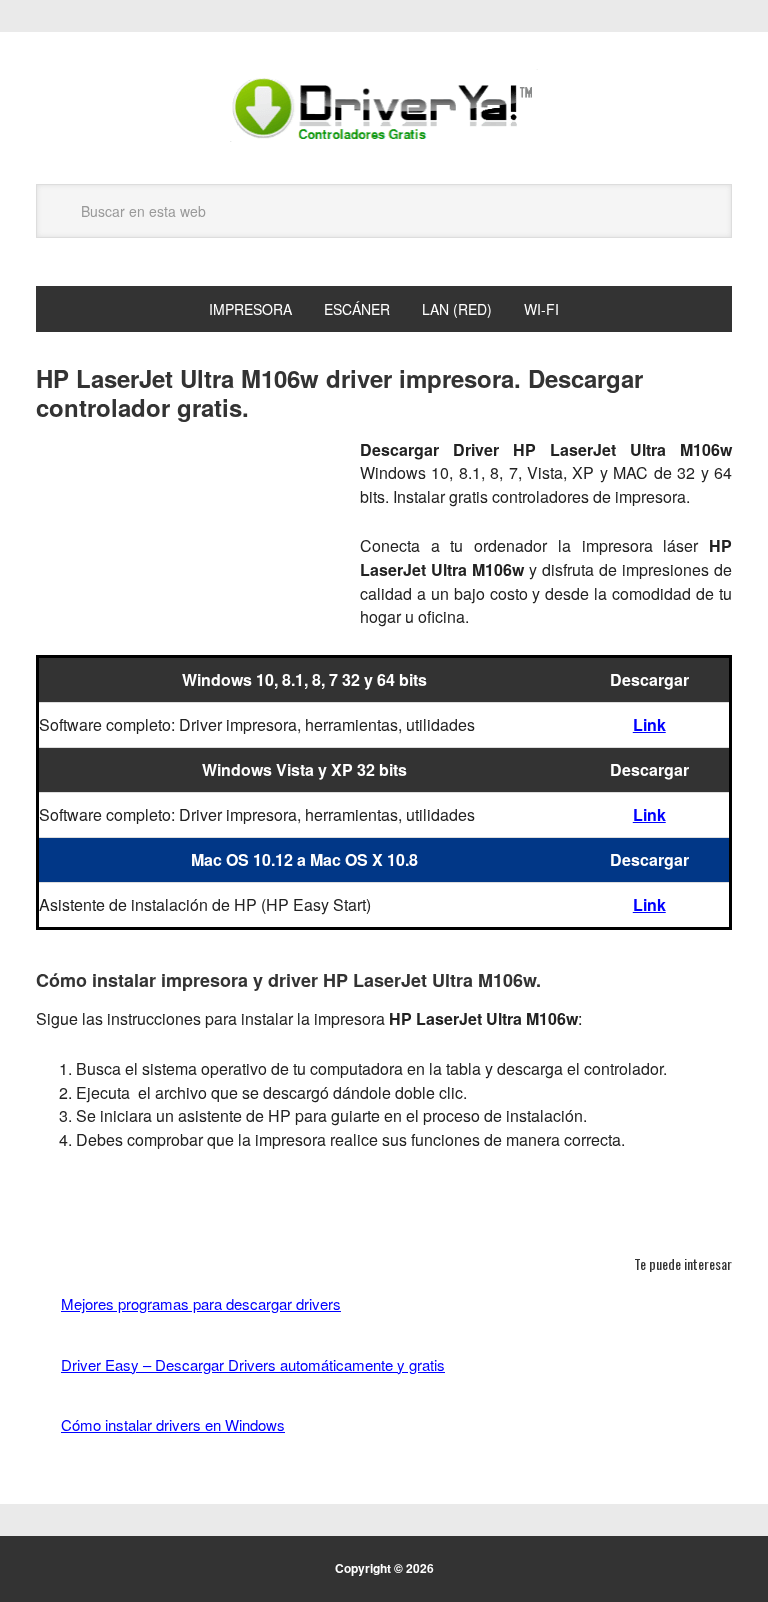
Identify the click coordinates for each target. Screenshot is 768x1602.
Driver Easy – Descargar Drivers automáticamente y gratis (253, 1364)
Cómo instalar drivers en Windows (173, 1424)
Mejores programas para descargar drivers (201, 1303)
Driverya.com (384, 108)
